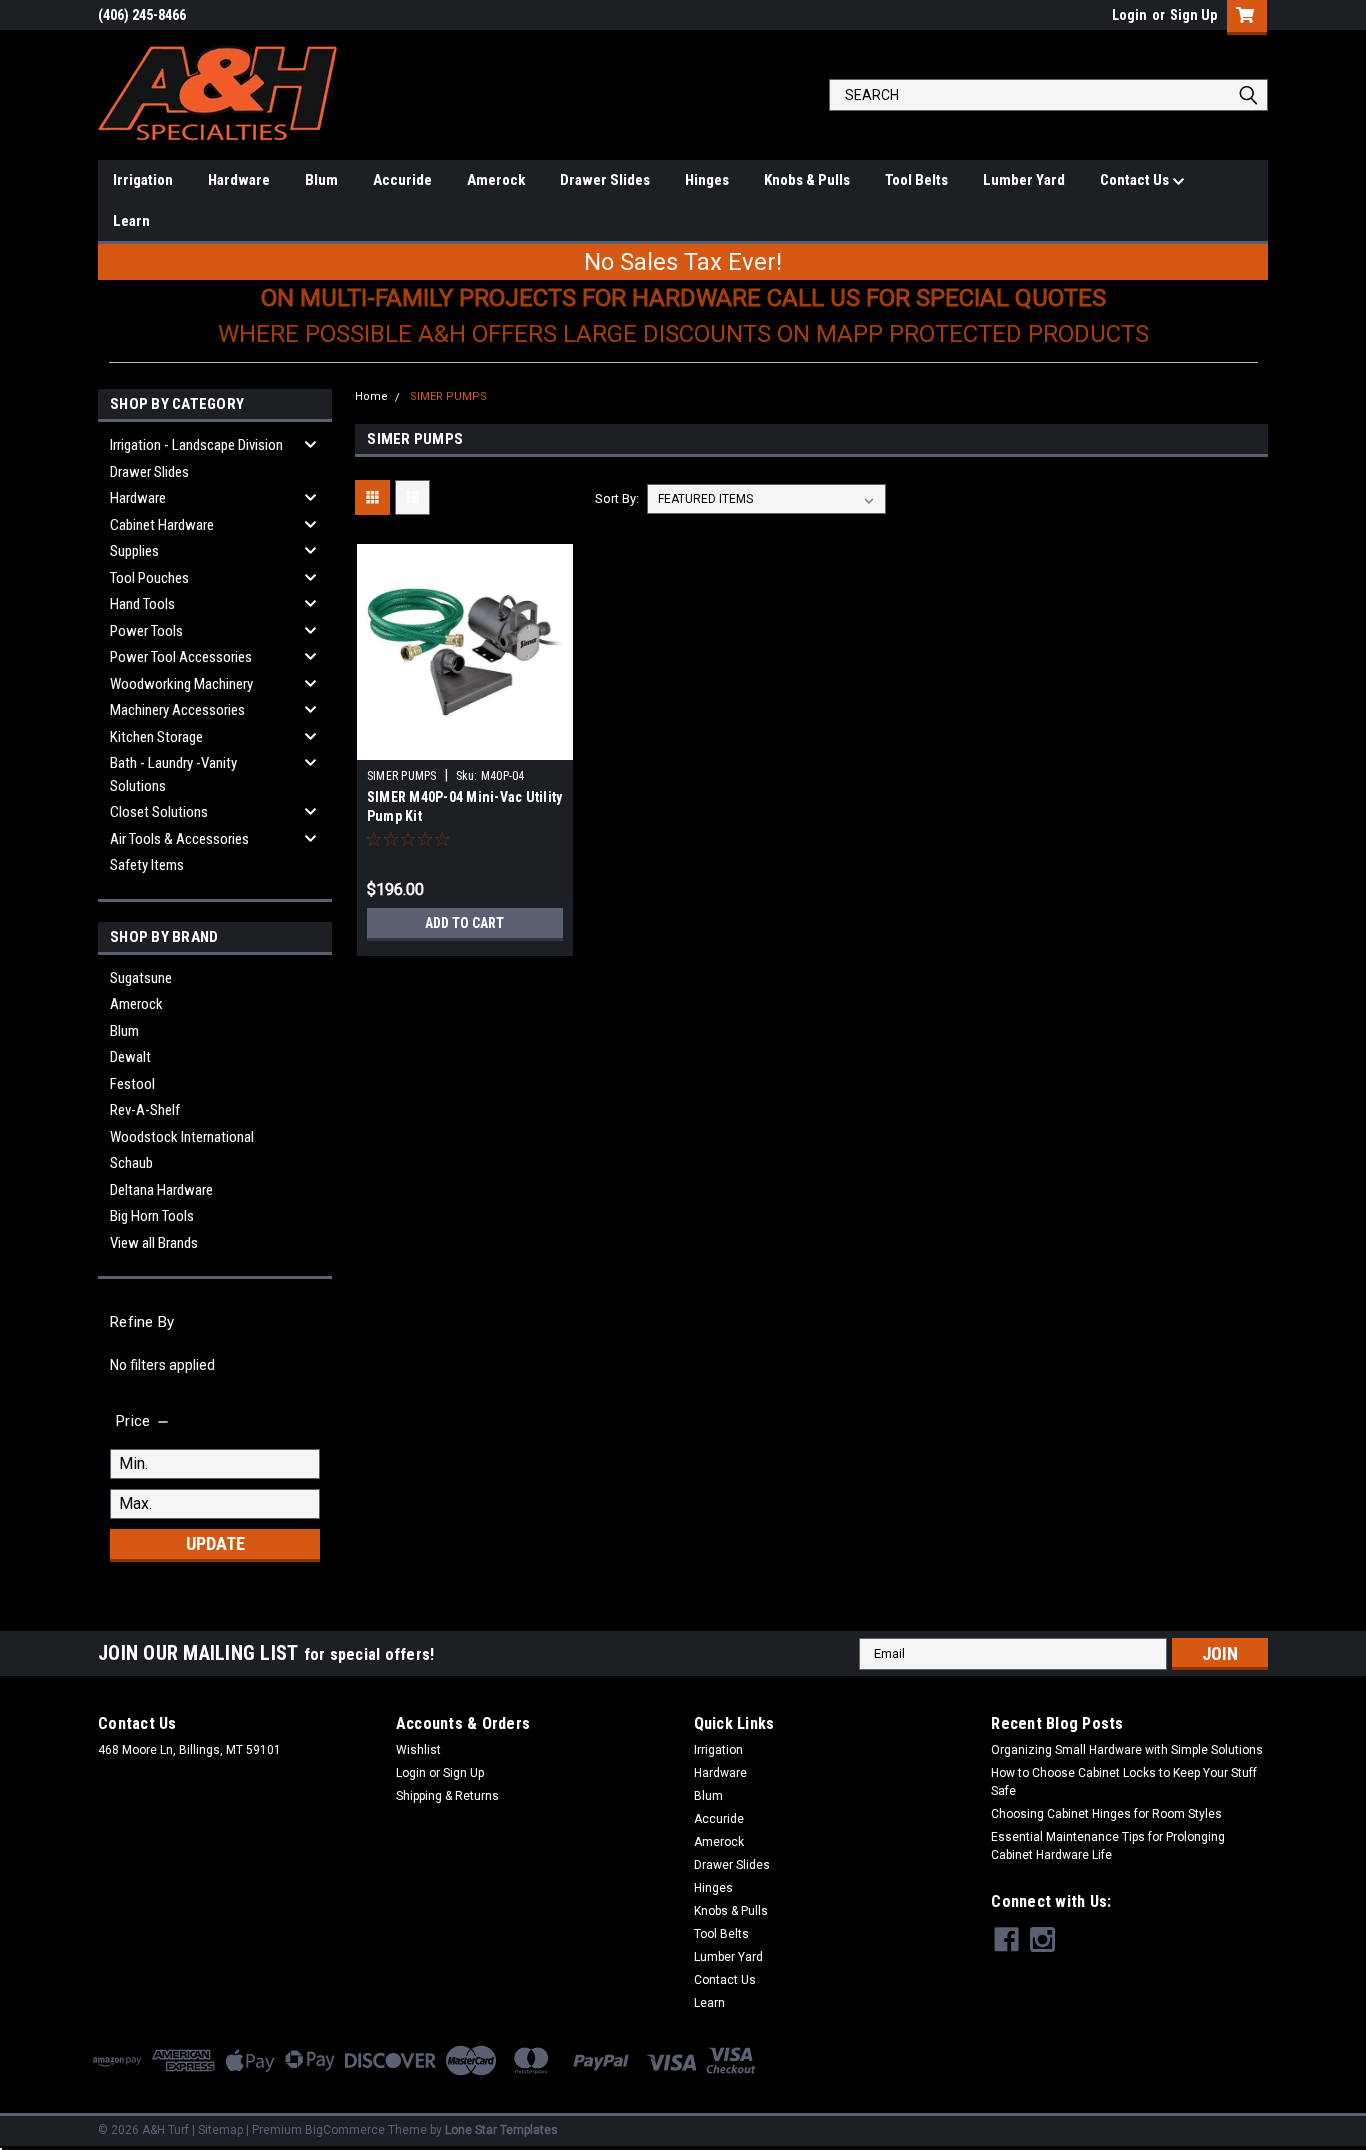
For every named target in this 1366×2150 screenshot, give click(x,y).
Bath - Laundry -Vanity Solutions (173, 774)
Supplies (134, 551)
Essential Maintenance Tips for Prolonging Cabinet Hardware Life (1108, 1846)
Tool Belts (916, 180)
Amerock (496, 180)
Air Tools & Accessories (179, 839)
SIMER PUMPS (448, 396)
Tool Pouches (149, 578)
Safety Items (147, 865)
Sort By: (617, 498)
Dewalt (130, 1057)
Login (1129, 15)
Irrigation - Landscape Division (196, 445)
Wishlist (418, 1750)
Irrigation (143, 180)
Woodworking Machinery (181, 684)
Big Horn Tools (152, 1216)
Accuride (402, 180)
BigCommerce (345, 2130)
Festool (132, 1084)
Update (215, 1543)
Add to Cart (464, 923)
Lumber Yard (1024, 180)
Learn (131, 221)
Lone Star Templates (501, 2130)
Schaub (131, 1163)
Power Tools (146, 631)
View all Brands (154, 1243)
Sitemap (220, 2130)
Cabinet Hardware (162, 525)
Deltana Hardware (161, 1190)
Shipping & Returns (447, 1796)
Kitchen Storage (156, 737)
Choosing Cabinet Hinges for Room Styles (1106, 1814)
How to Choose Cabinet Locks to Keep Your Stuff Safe (1124, 1782)
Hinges (707, 180)
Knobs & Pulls (807, 180)
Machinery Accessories (177, 710)
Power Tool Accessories (181, 657)
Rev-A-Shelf (145, 1110)
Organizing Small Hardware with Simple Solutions (1127, 1750)
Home (371, 396)
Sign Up (1193, 15)
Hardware (239, 180)
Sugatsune (141, 978)
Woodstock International (182, 1137)
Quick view (465, 745)
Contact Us (1136, 180)
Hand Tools (142, 604)
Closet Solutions (159, 812)
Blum (321, 180)
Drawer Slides (605, 180)
